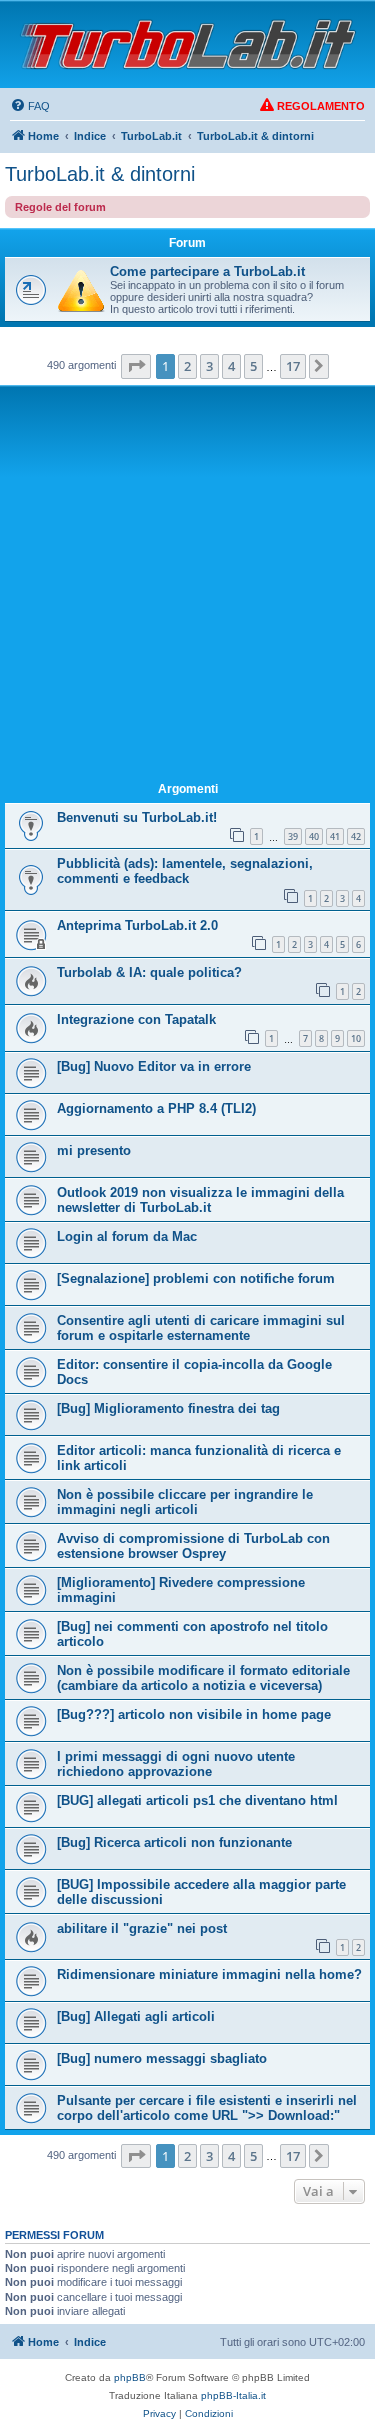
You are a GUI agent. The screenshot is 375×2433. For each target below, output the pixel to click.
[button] (136, 366)
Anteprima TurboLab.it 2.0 (137, 925)
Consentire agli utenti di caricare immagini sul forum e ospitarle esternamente (201, 1328)
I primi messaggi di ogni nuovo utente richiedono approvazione (176, 1764)
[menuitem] (30, 106)
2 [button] (187, 366)
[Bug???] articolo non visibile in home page (194, 1714)
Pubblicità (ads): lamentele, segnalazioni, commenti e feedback (185, 871)
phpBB (130, 2377)
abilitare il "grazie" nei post (142, 1928)
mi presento (94, 1150)
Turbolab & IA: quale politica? (149, 972)
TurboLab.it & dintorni (100, 174)
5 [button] (253, 366)
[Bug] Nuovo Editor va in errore (154, 1066)
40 (314, 836)
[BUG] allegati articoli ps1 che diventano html (197, 1800)
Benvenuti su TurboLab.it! (137, 817)
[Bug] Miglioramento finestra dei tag (168, 1408)
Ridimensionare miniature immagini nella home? (209, 1974)
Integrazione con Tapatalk (136, 1019)
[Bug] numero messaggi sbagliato (162, 2058)
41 (335, 836)
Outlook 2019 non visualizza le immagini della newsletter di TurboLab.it (200, 1200)
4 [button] (231, 366)
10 (356, 1038)
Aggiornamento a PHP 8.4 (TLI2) (156, 1108)
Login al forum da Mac (127, 1236)
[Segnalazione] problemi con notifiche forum (196, 1278)
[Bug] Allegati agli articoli (136, 2016)
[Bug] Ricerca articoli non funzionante (174, 1842)
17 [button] (293, 366)
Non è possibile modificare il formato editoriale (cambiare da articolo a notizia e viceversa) (203, 1678)
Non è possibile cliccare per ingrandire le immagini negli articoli (185, 1502)
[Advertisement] (187, 587)
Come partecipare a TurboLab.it (207, 271)
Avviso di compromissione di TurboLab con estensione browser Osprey (193, 1546)
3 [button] (209, 366)
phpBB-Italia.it (233, 2395)
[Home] (188, 44)
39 (293, 836)
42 (356, 836)
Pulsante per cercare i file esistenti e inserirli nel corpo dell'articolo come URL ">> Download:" (207, 2108)
